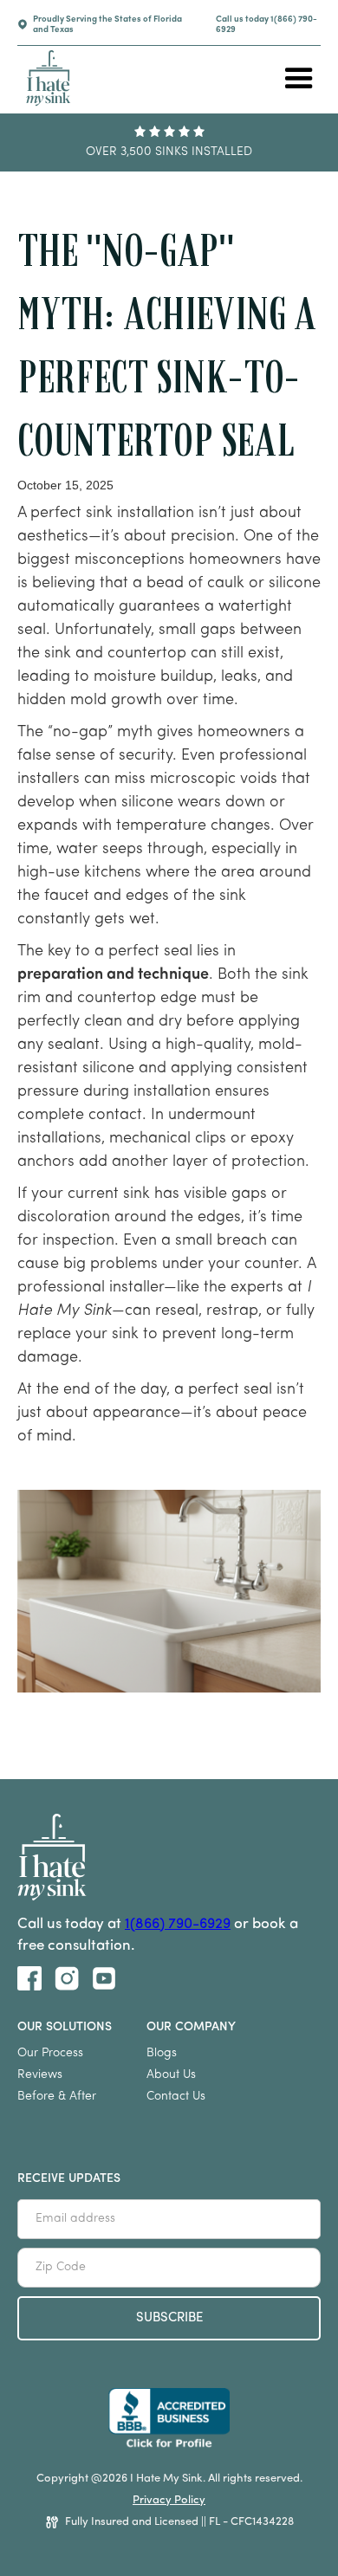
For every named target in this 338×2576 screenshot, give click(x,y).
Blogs (162, 2053)
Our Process (50, 2053)
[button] (299, 79)
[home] (44, 78)
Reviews (40, 2075)
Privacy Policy (169, 2500)
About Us (171, 2075)
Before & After (57, 2097)
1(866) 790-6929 (178, 1924)
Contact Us (176, 2097)
